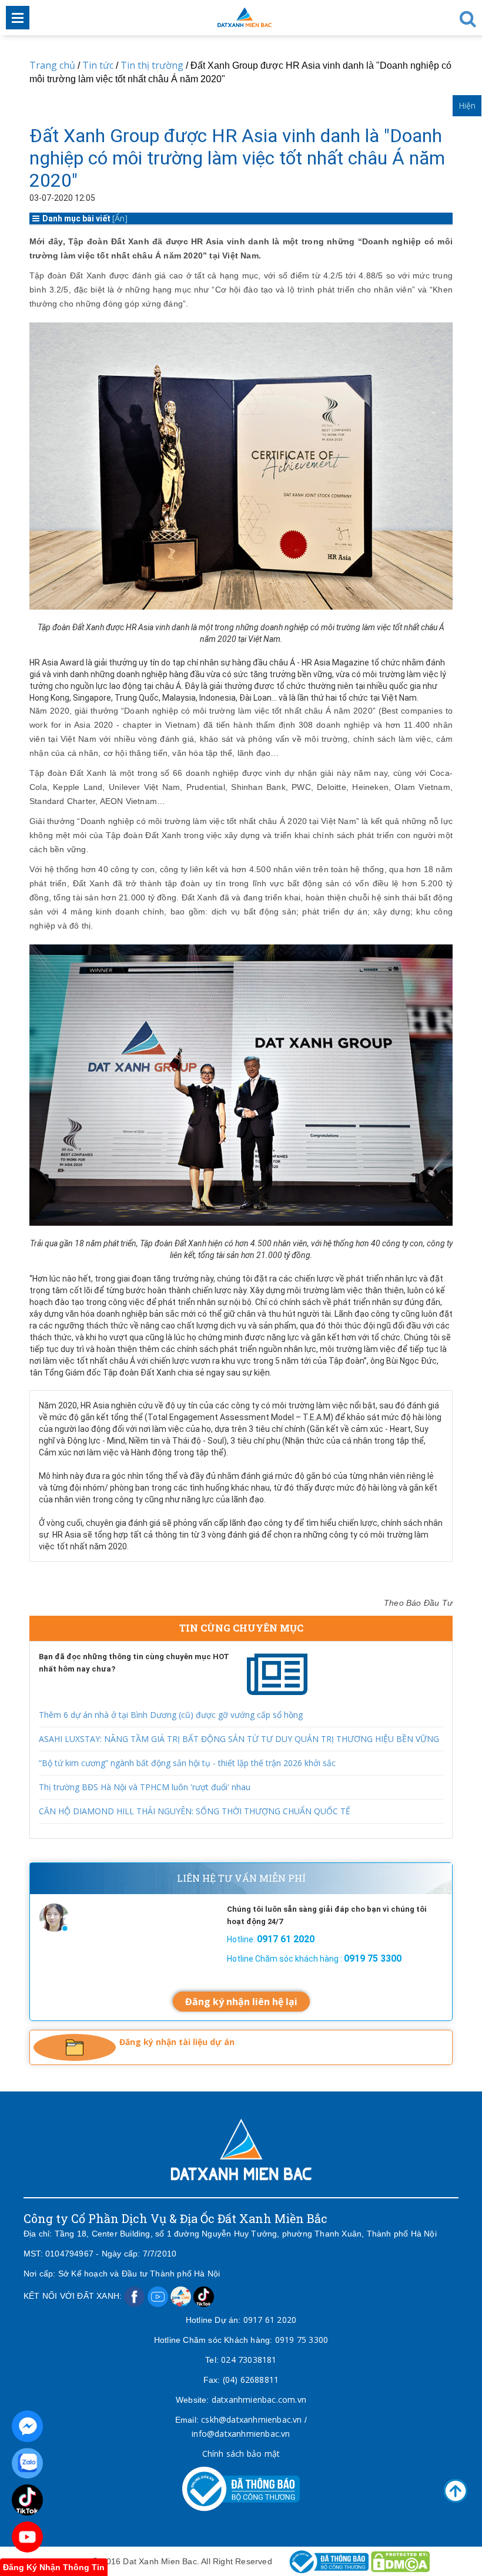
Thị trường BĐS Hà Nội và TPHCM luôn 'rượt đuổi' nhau (145, 1787)
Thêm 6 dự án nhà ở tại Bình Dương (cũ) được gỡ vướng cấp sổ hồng (171, 1715)
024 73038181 (249, 2360)
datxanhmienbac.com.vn (259, 2400)
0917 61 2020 (270, 2320)
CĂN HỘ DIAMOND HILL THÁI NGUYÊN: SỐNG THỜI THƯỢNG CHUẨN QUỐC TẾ (195, 1811)
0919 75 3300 (302, 2340)
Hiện (467, 105)
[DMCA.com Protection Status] (400, 2561)
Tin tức (98, 65)
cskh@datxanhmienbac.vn (251, 2419)
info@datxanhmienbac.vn (241, 2434)
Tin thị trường (152, 65)
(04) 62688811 (251, 2380)
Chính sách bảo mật (241, 2454)
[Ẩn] (120, 218)
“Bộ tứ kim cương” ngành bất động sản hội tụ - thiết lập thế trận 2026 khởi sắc (187, 1763)
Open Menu (18, 18)
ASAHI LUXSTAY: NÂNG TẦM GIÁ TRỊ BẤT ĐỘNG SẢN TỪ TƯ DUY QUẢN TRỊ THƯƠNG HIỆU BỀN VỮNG (239, 1739)
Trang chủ (52, 65)
